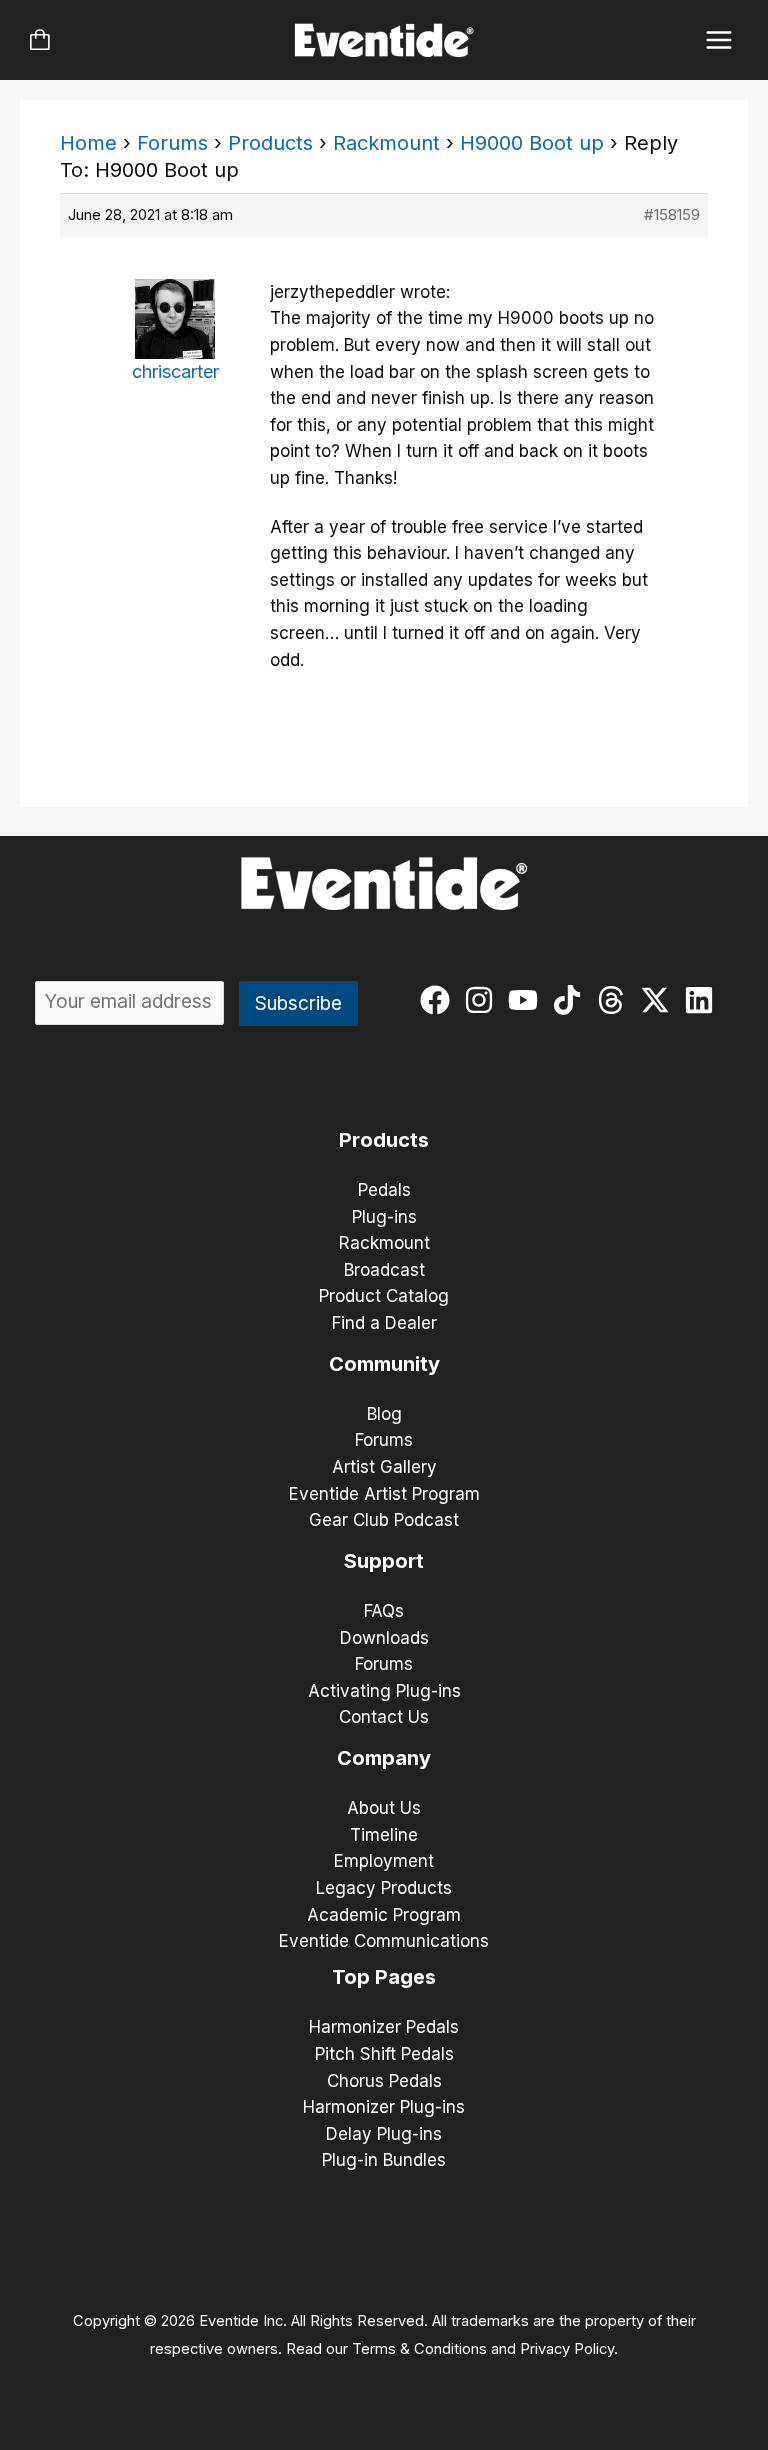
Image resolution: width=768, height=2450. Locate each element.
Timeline (384, 1835)
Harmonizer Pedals (384, 2027)
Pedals (384, 1190)
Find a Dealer (384, 1323)
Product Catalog (384, 1296)
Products (270, 143)
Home (88, 143)
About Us (384, 1808)
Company (384, 1758)
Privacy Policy (567, 2349)
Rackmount (386, 143)
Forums (172, 143)
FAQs (384, 1611)
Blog (384, 1414)
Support (384, 1561)
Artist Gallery (384, 1467)
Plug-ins (384, 1217)
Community (384, 1364)
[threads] (615, 1000)
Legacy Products (384, 1888)
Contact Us (384, 1717)
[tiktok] (571, 1000)
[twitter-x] (659, 1000)
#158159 (672, 214)
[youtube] (527, 1000)
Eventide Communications (384, 1941)
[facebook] (439, 1000)
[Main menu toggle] (719, 40)
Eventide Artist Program (384, 1494)
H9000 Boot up (532, 143)
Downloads (384, 1638)
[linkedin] (703, 1000)
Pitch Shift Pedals (384, 2054)
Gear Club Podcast (384, 1520)
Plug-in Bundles (384, 2160)
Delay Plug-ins (384, 2134)
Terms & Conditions (419, 2349)
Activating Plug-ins (384, 1691)
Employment (384, 1861)
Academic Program (384, 1915)
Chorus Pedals (384, 2081)
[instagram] (483, 1000)
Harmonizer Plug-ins (384, 2107)
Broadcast (384, 1270)
